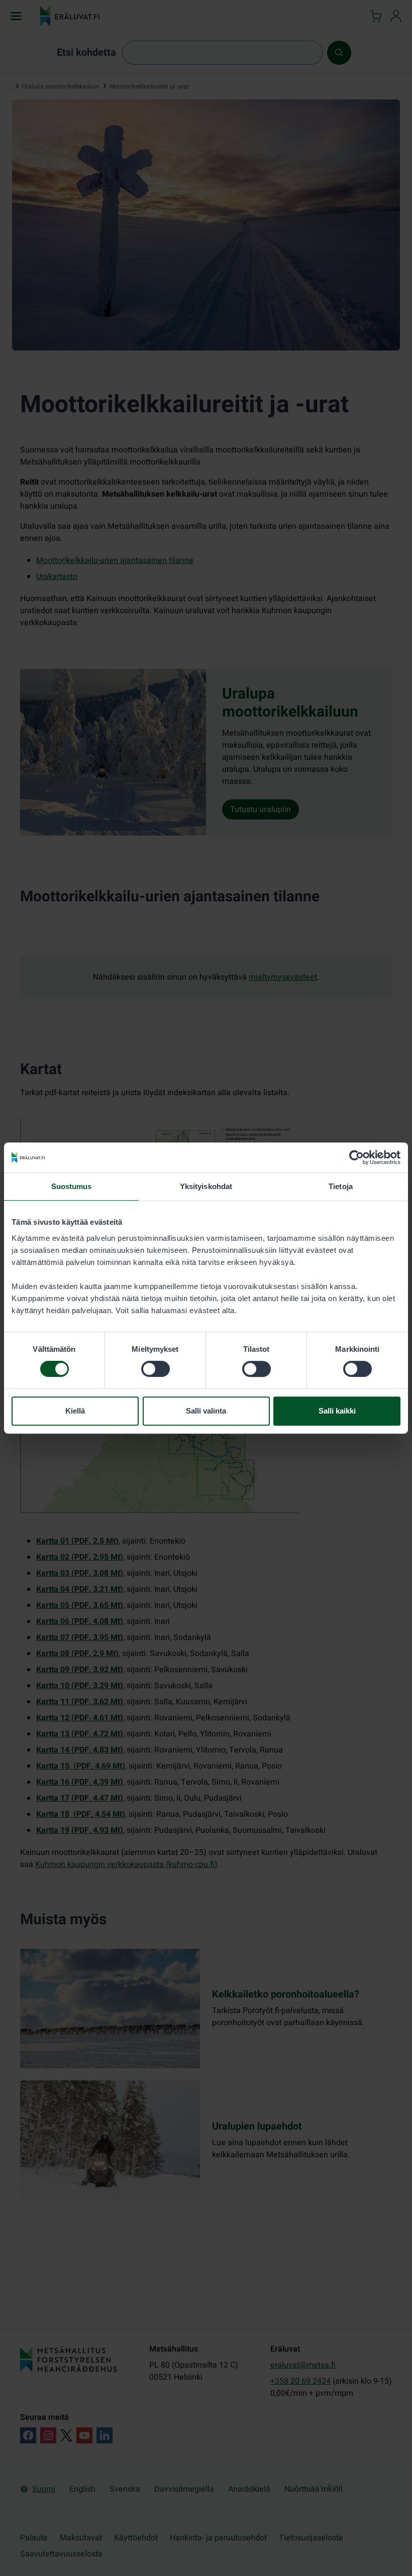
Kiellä (75, 1411)
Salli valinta (206, 1411)
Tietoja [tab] (341, 1186)
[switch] (156, 1369)
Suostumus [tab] (72, 1186)
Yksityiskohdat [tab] (206, 1186)
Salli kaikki (337, 1411)
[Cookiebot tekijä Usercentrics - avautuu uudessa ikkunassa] (356, 1157)
